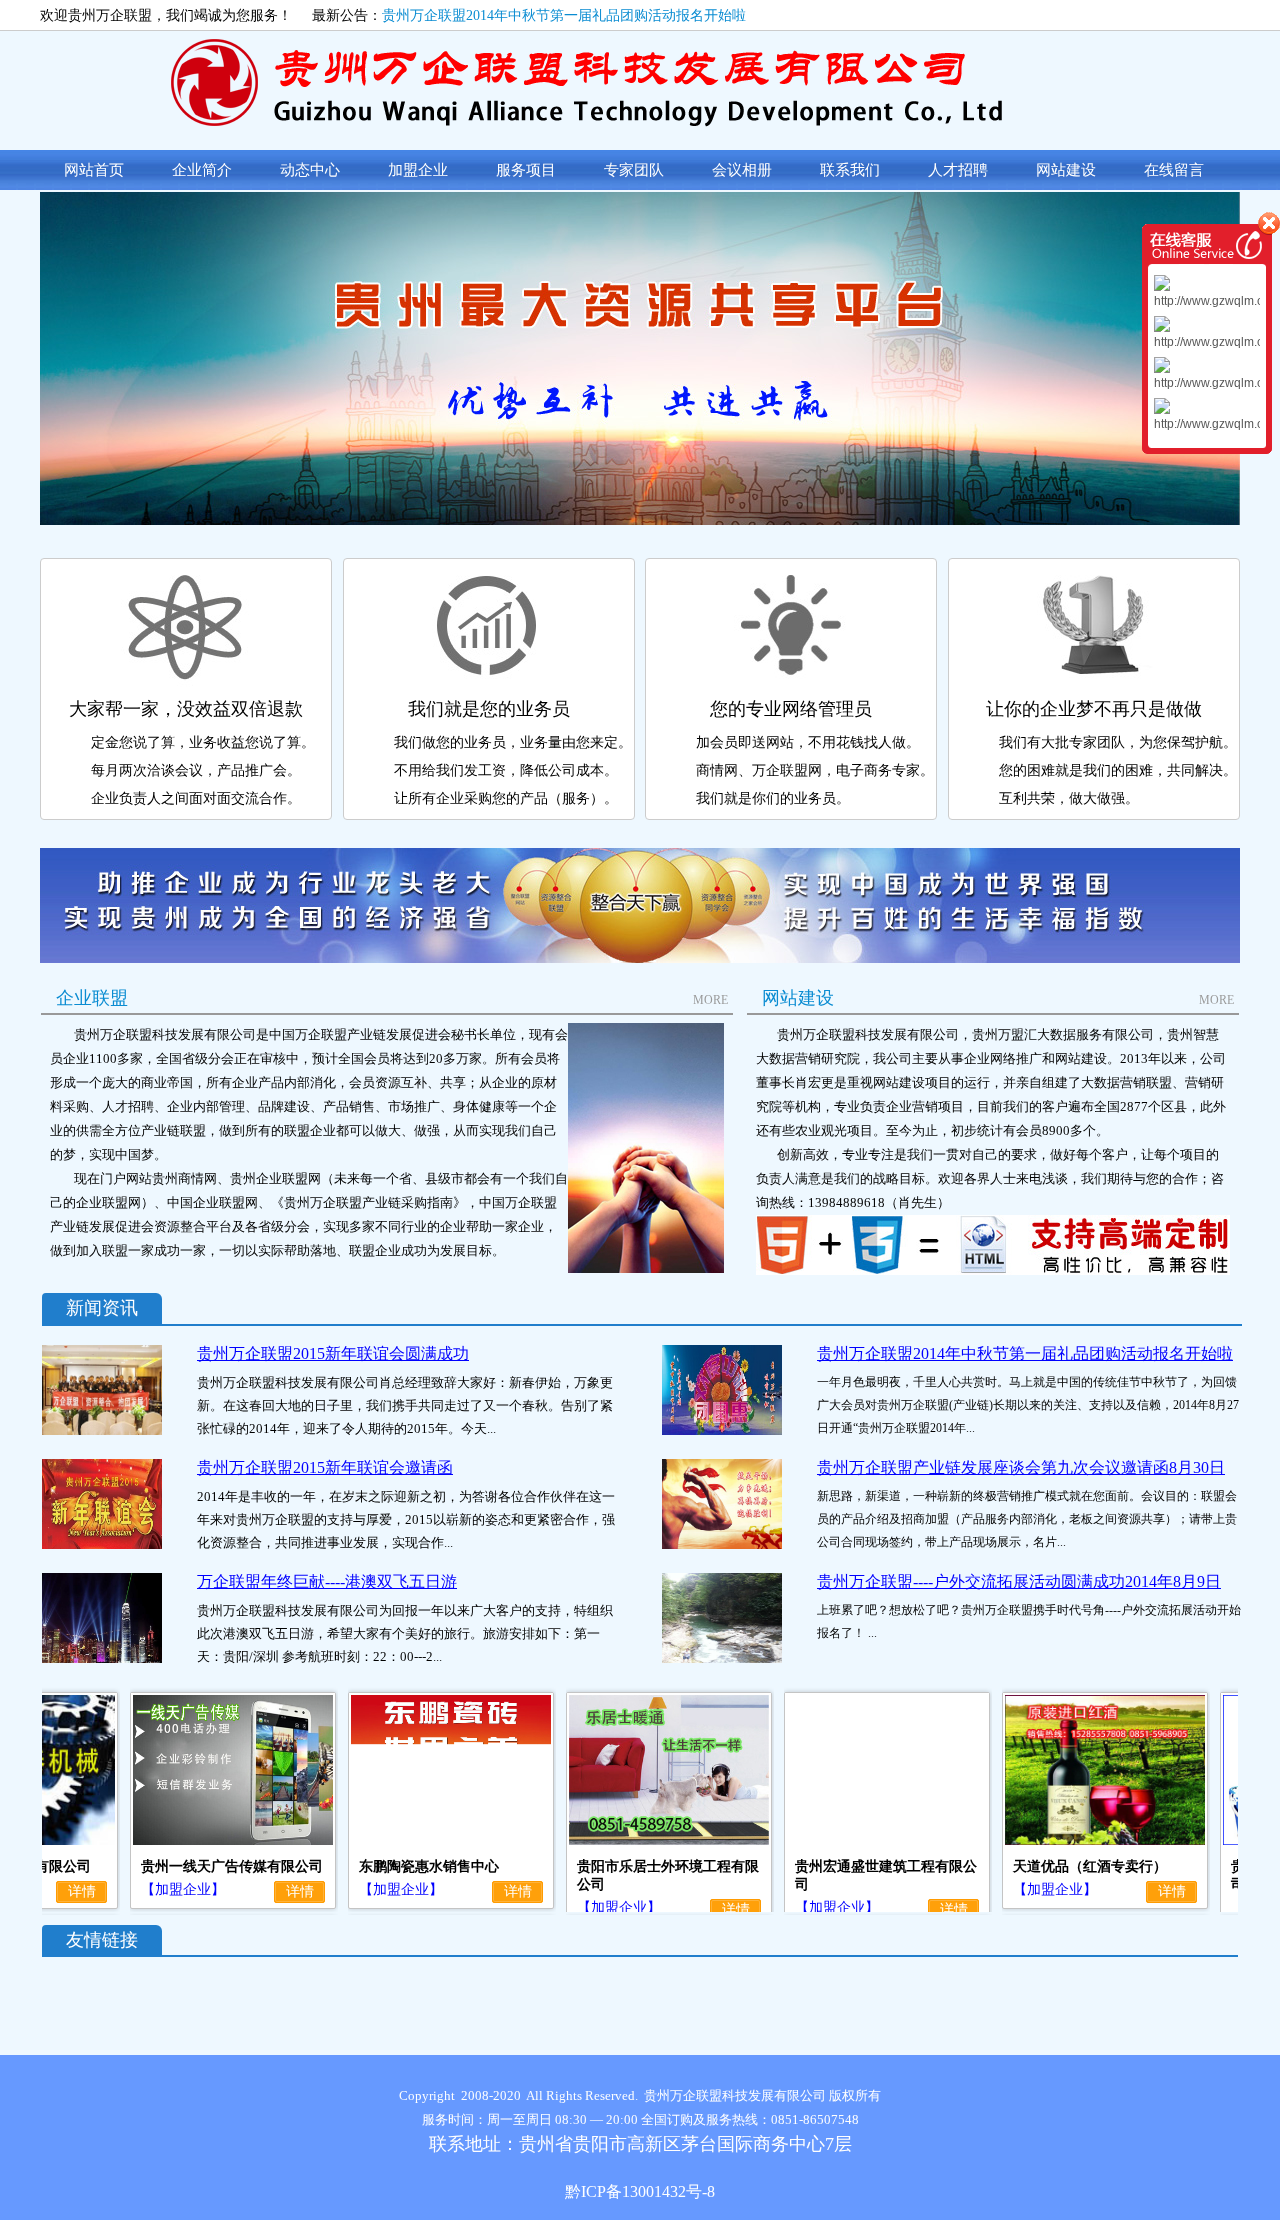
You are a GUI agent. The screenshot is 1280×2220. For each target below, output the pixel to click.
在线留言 (1174, 170)
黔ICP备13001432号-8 (640, 2191)
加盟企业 (418, 170)
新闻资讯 (102, 1308)
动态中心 (310, 170)
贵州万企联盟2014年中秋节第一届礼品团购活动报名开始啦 (564, 15)
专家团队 (634, 170)
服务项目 (526, 170)
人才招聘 (958, 170)
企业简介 (202, 170)
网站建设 (1066, 170)
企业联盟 (92, 998)
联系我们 (850, 170)
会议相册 (742, 170)
